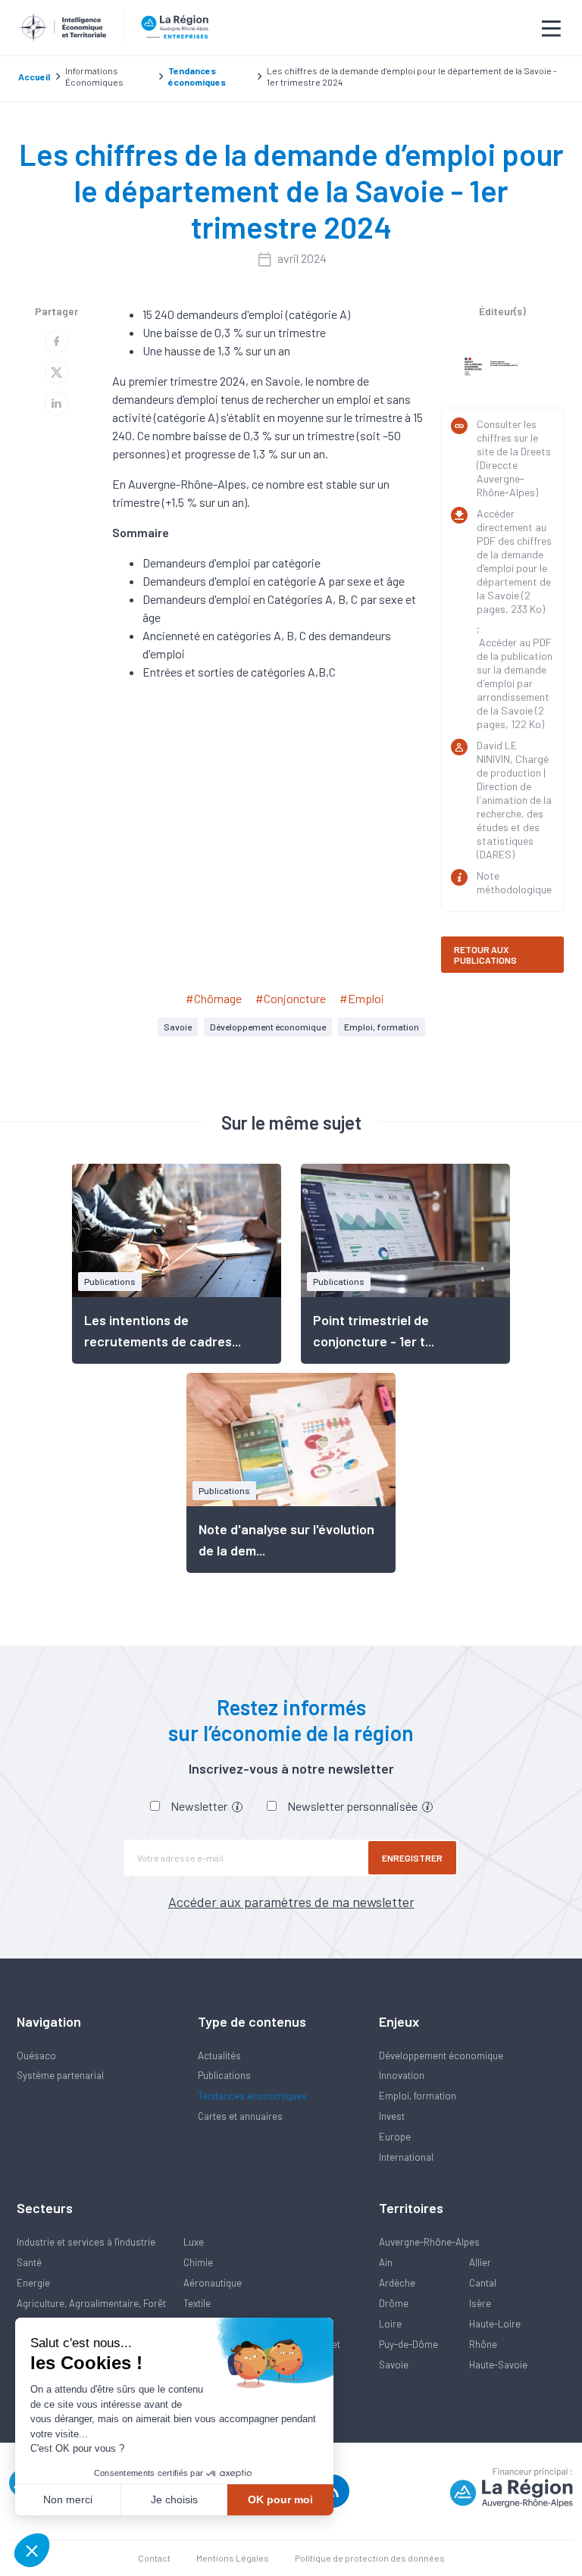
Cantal (483, 2283)
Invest (392, 2116)
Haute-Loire (495, 2324)
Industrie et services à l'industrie (86, 2242)
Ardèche (397, 2283)
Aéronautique (213, 2283)
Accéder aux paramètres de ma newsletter (291, 1902)
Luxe (194, 2242)
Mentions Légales (233, 2558)
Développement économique (268, 1027)
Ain (386, 2262)
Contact (154, 2558)
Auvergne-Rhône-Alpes (429, 2242)
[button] (32, 2550)
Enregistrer (412, 1858)
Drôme (394, 2303)
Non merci (68, 2499)
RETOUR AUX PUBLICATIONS (485, 955)
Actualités (219, 2055)
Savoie (178, 1027)
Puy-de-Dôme (408, 2344)
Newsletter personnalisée (354, 1806)
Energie (33, 2283)
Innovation (402, 2075)
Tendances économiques (252, 2096)
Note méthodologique (514, 882)
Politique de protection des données (370, 2558)
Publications (224, 2075)
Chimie (198, 2262)
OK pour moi (280, 2499)
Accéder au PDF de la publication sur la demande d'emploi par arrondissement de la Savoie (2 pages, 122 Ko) (515, 683)
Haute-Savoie (498, 2365)
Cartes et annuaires (240, 2116)
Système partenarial (60, 2075)
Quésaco (36, 2055)
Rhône (483, 2344)
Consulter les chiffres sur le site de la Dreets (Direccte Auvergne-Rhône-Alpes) (514, 458)
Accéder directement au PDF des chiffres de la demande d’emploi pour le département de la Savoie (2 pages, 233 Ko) (514, 561)
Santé (29, 2262)
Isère (480, 2303)
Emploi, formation (382, 1027)
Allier (480, 2262)
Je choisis (174, 2499)
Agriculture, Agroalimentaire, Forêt (91, 2303)
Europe (395, 2137)
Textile (197, 2303)
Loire (390, 2324)
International (406, 2157)
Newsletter (200, 1806)
